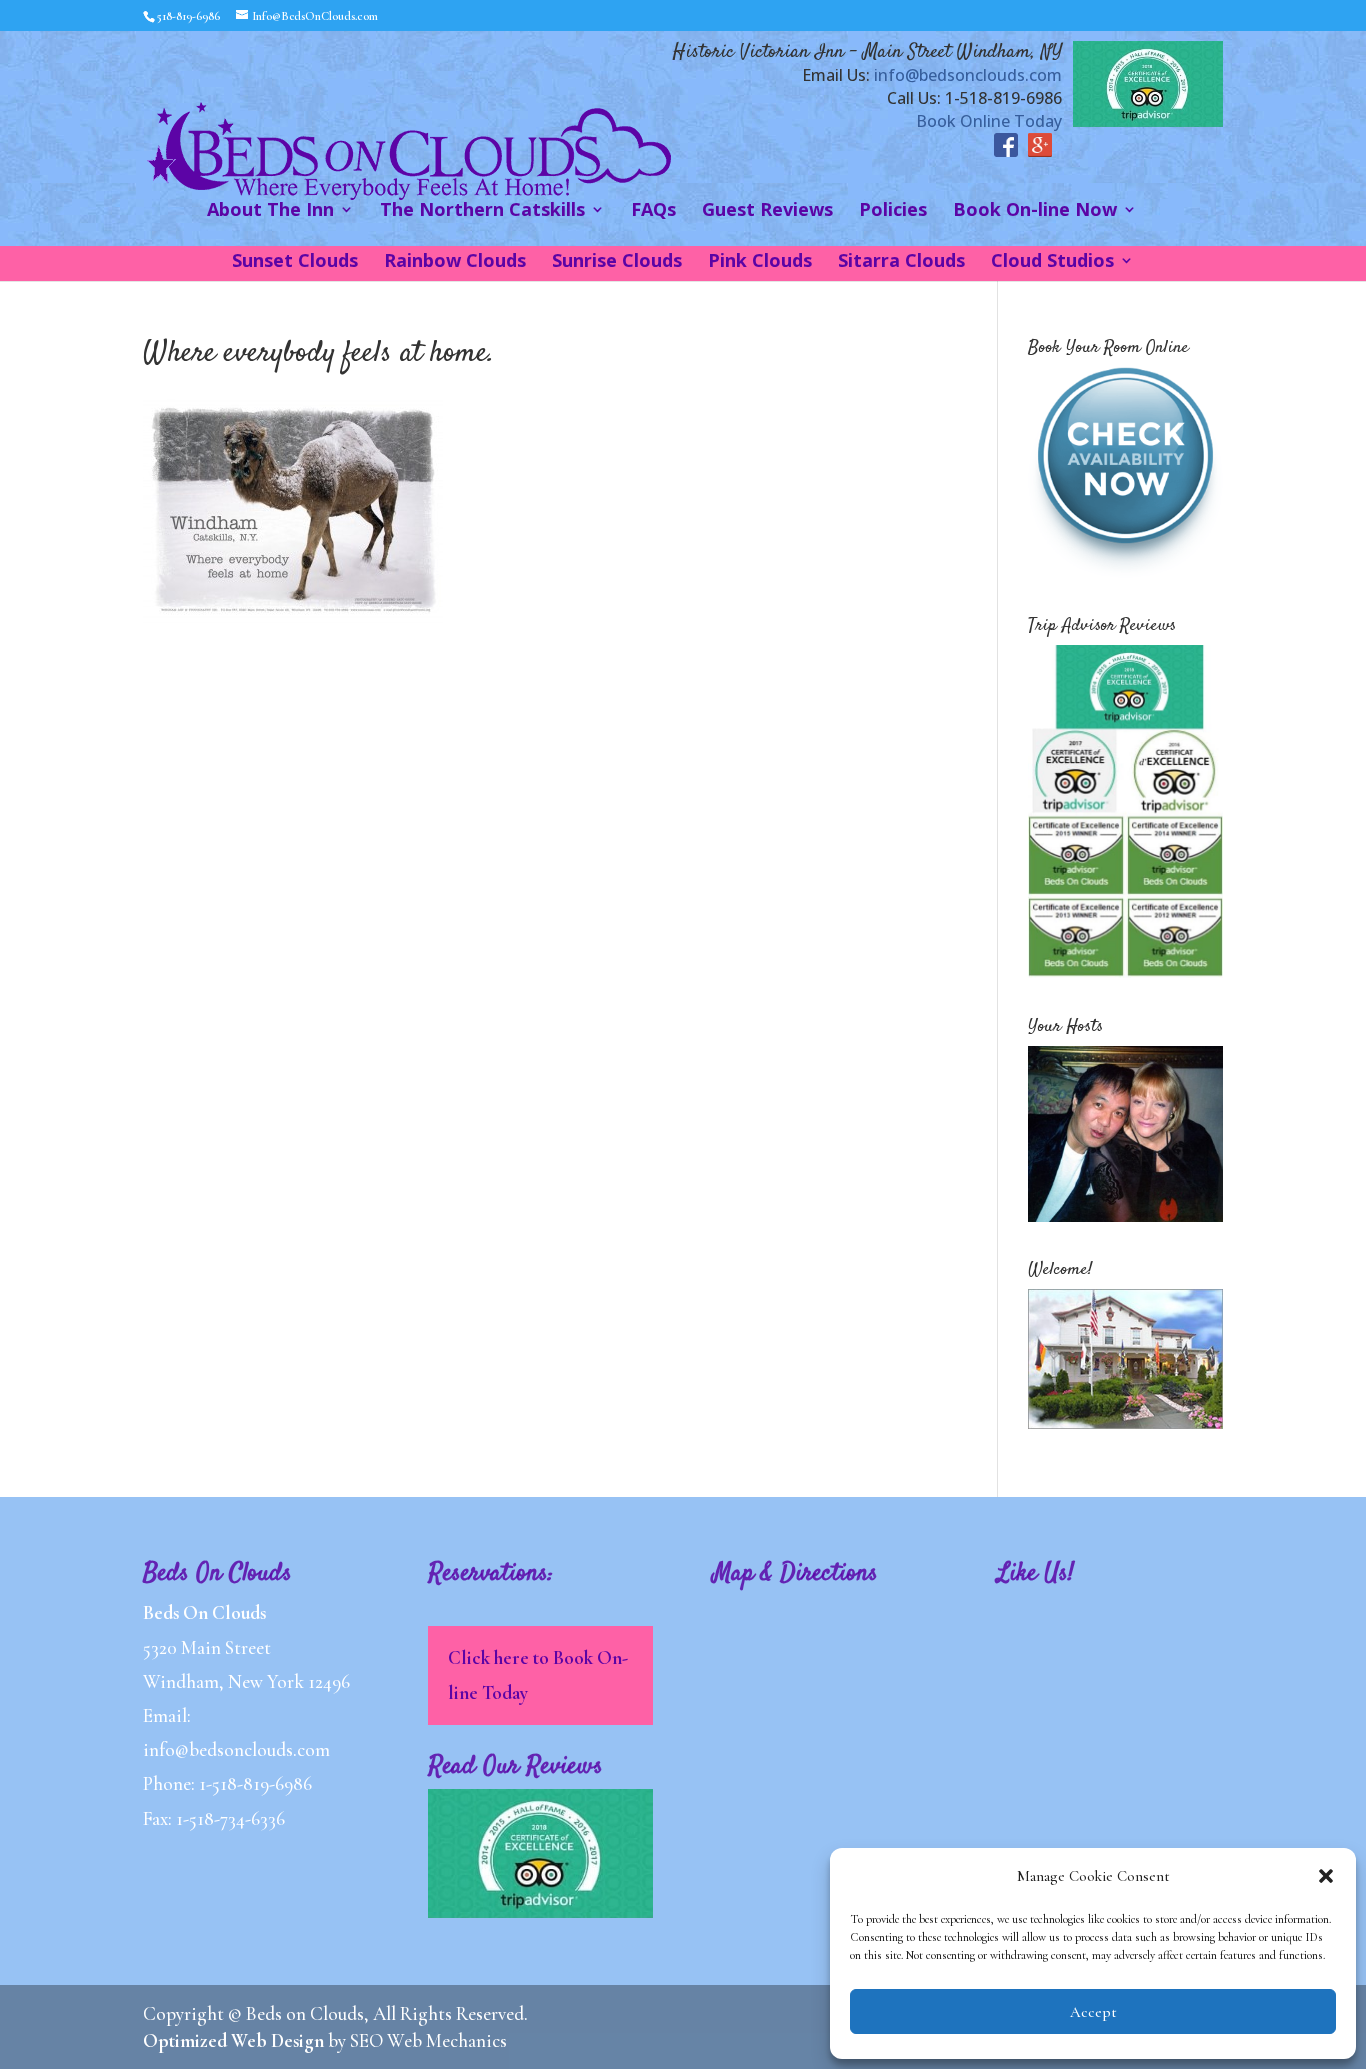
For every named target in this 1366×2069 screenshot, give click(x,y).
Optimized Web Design (233, 2040)
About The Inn (270, 211)
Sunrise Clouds (617, 262)
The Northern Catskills (482, 211)
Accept (1093, 2012)
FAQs (653, 211)
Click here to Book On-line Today (538, 1674)
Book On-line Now (1035, 211)
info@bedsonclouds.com (968, 75)
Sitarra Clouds (901, 262)
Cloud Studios (1052, 262)
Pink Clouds (760, 262)
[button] (1326, 1876)
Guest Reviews (767, 211)
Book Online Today (989, 121)
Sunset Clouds (295, 262)
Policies (893, 211)
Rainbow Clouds (455, 262)
